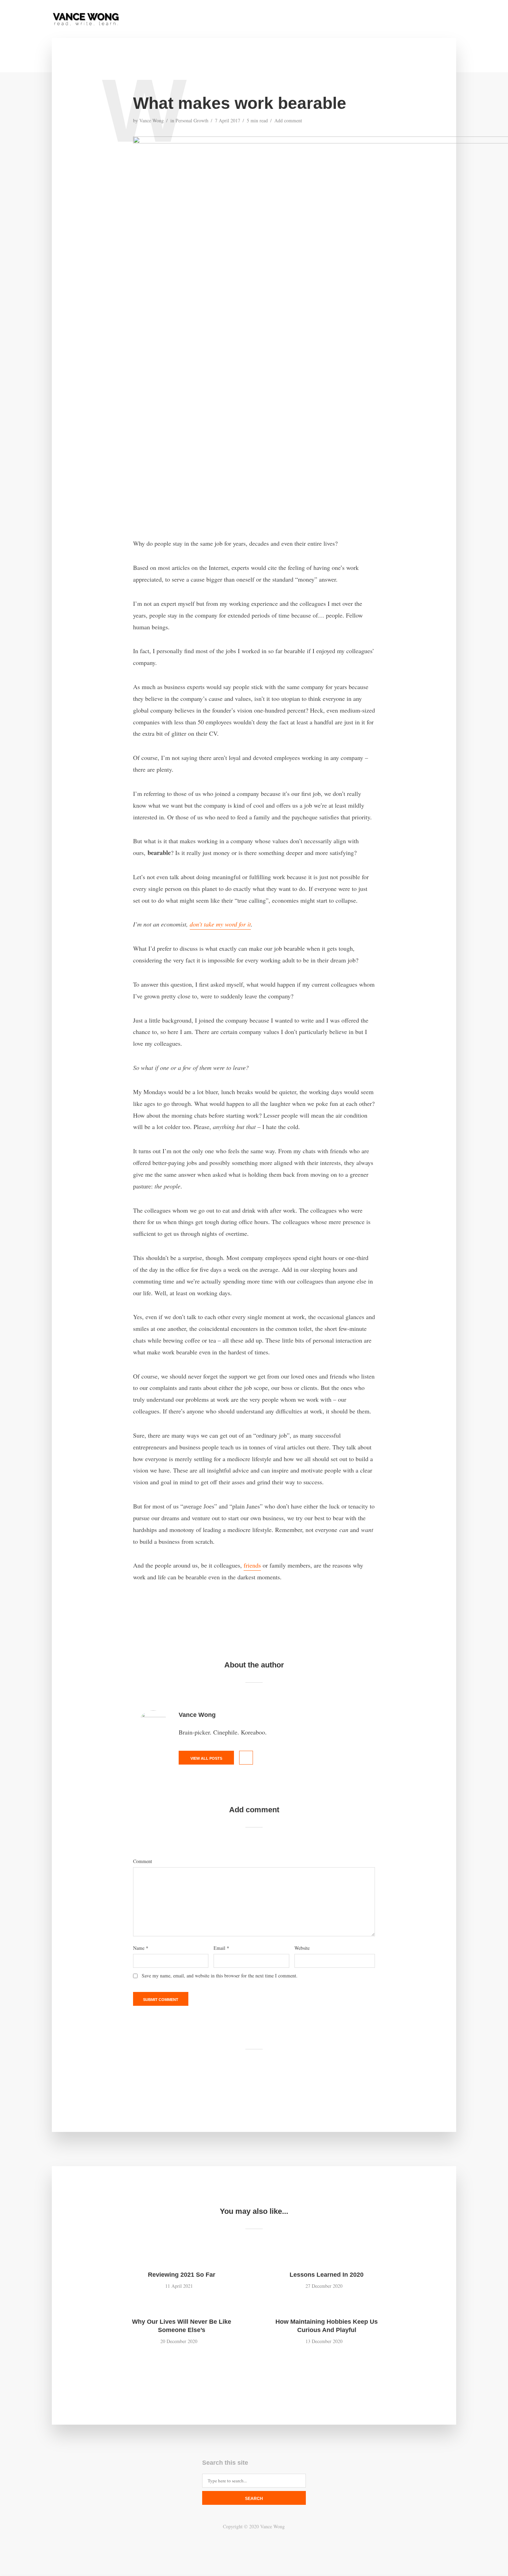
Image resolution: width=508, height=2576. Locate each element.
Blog (348, 20)
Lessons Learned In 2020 (327, 2275)
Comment (143, 1861)
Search (254, 2499)
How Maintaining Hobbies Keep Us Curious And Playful (327, 2326)
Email (221, 1948)
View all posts (206, 1758)
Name (141, 1948)
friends (252, 1565)
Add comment (288, 120)
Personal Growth (192, 120)
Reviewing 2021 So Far (182, 2275)
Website (302, 1948)
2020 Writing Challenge (397, 20)
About (289, 20)
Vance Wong (152, 120)
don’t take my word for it (220, 924)
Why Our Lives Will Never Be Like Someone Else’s (182, 2326)
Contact (319, 20)
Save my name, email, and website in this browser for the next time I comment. (220, 1976)
